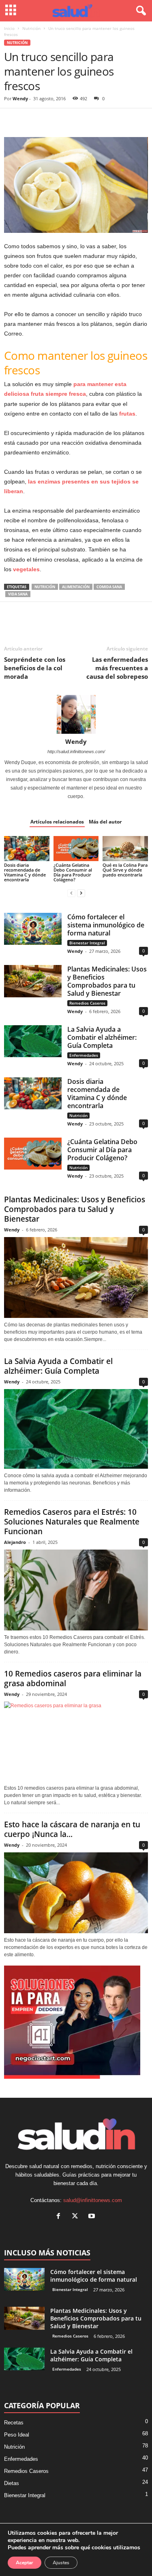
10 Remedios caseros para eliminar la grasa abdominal (73, 1679)
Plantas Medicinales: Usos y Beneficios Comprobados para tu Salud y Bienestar (107, 981)
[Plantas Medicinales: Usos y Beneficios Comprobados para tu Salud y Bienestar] (33, 981)
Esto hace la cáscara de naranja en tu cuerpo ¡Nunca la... (72, 1829)
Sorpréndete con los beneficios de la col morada (35, 668)
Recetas (14, 2423)
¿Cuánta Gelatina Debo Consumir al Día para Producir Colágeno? (73, 872)
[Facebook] (12, 120)
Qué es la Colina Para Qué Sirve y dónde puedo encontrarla (125, 870)
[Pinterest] (49, 120)
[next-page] (81, 893)
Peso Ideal (17, 2435)
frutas (127, 414)
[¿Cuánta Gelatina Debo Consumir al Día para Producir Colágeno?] (76, 849)
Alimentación (76, 587)
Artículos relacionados (57, 822)
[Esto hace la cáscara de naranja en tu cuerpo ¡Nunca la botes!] (76, 1893)
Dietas (12, 2483)
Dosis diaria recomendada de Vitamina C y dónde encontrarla (25, 872)
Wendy (20, 98)
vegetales (26, 569)
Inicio (9, 28)
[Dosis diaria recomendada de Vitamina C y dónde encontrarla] (27, 849)
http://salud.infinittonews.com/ (76, 752)
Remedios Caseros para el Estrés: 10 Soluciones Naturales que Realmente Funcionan (72, 1522)
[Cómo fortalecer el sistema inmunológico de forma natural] (33, 929)
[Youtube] (93, 2217)
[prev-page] (71, 893)
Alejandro (15, 1542)
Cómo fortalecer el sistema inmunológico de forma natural (106, 925)
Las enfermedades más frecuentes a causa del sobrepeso (117, 668)
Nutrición (31, 28)
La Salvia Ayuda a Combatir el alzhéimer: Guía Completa (102, 1037)
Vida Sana (18, 594)
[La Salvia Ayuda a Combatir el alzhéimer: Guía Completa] (33, 1041)
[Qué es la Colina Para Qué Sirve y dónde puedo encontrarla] (125, 849)
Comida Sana (109, 587)
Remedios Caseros (87, 1003)
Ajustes (61, 2563)
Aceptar (25, 2563)
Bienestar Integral (87, 943)
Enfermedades (84, 1055)
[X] (31, 120)
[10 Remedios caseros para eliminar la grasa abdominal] (76, 1742)
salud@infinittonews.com (93, 2200)
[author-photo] (76, 714)
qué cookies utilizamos (110, 2547)
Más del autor (105, 822)
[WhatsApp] (68, 120)
